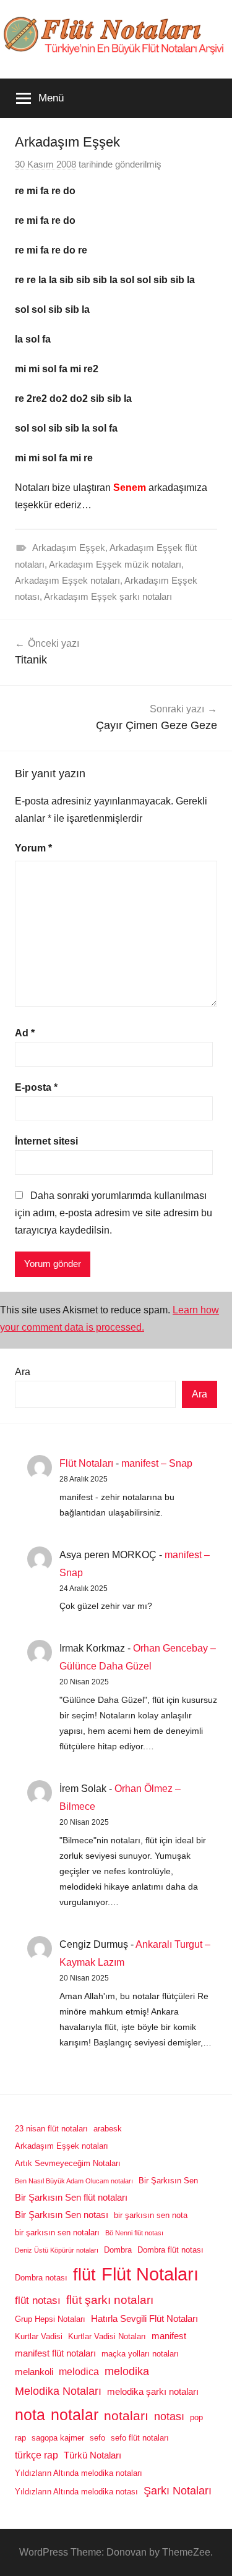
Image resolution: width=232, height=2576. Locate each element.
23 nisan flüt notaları (51, 2129)
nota (30, 2415)
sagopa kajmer (58, 2438)
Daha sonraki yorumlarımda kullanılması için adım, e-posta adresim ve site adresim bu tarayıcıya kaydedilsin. (114, 1213)
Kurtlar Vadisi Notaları (107, 2336)
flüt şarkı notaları (110, 2300)
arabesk (108, 2129)
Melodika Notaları (58, 2391)
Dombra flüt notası (170, 2250)
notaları (126, 2416)
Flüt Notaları (86, 1463)
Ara (23, 1372)
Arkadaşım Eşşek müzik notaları (115, 564)
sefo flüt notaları (140, 2438)
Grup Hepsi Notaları (50, 2319)
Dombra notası (41, 2278)
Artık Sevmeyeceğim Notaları (68, 2163)
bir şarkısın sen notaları (57, 2233)
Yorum (33, 848)
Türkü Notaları (92, 2455)
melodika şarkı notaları (153, 2392)
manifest (169, 2336)
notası (169, 2416)
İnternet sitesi (46, 1141)
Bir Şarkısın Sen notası (62, 2215)
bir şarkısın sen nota (151, 2215)
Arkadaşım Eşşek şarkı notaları (108, 596)
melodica (79, 2371)
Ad (25, 1033)
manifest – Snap (157, 1463)
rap (20, 2438)
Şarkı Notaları (178, 2491)
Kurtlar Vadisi (39, 2336)
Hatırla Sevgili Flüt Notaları (144, 2319)
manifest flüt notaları (55, 2353)
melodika (127, 2371)
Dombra (118, 2250)
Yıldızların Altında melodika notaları (79, 2473)
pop (196, 2417)
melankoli (34, 2372)
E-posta (36, 1087)
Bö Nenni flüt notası (134, 2233)
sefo (97, 2438)
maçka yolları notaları (140, 2354)
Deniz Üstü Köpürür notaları (57, 2250)
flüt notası (38, 2300)
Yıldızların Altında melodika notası (76, 2492)
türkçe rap (37, 2455)
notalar (75, 2415)
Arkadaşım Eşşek (69, 548)
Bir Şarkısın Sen (168, 2181)
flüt (84, 2275)
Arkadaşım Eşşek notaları (67, 580)
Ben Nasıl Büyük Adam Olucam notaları (74, 2181)
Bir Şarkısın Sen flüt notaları (71, 2198)
